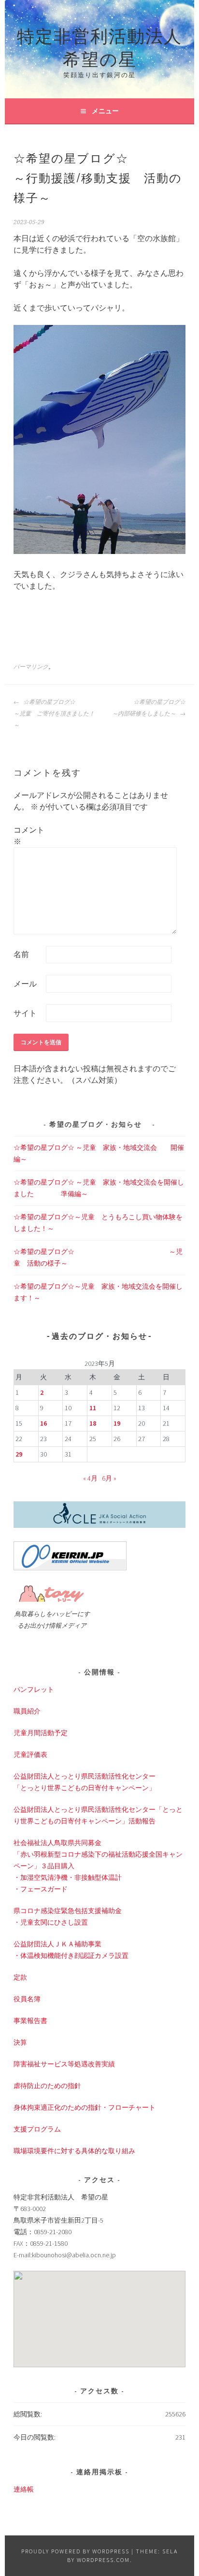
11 (93, 1408)
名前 (21, 954)
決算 (20, 2042)
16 (43, 1423)
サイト (25, 1013)
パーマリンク (31, 667)
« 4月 (90, 1478)
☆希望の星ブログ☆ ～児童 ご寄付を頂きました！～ (55, 714)
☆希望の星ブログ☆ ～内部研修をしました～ (149, 708)
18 (93, 1423)
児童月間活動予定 (41, 1733)
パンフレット (34, 1689)
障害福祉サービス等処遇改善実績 (64, 2064)
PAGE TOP (184, 2490)
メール (25, 984)
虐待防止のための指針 (47, 2086)
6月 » (109, 1478)
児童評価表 (30, 1754)
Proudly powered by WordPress (75, 2551)
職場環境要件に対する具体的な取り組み (74, 2151)
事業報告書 (30, 2021)
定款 (20, 1977)
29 (19, 1454)
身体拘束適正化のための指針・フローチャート (85, 2107)
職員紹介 (27, 1711)
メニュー (105, 111)
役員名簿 (27, 1999)
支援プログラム (37, 2129)
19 (117, 1423)
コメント (29, 836)
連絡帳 (24, 2489)
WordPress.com (103, 2560)
